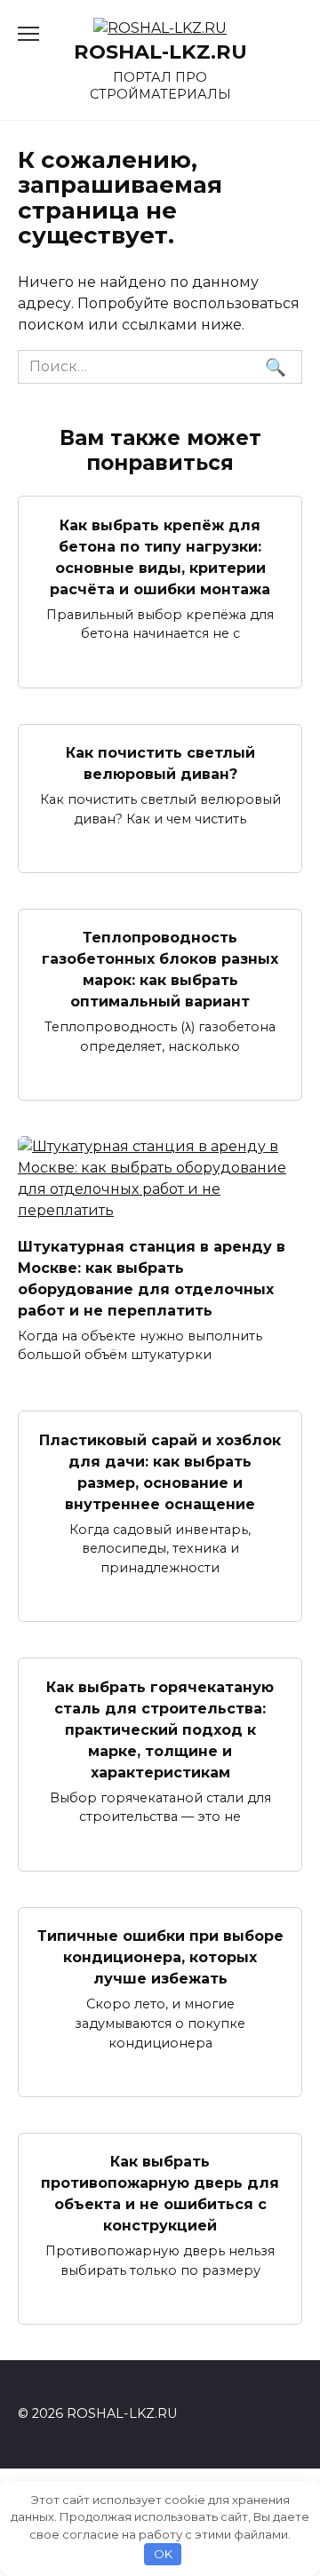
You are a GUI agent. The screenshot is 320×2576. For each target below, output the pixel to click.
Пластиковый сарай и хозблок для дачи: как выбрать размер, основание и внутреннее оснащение (160, 1471)
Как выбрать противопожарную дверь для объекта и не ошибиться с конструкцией (160, 2194)
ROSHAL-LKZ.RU (160, 52)
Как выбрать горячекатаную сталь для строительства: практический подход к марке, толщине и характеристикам (160, 1729)
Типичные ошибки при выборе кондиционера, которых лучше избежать (160, 1957)
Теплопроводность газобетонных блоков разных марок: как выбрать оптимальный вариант (160, 970)
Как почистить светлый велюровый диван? (160, 763)
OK (163, 2554)
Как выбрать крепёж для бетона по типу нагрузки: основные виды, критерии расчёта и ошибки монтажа (160, 557)
